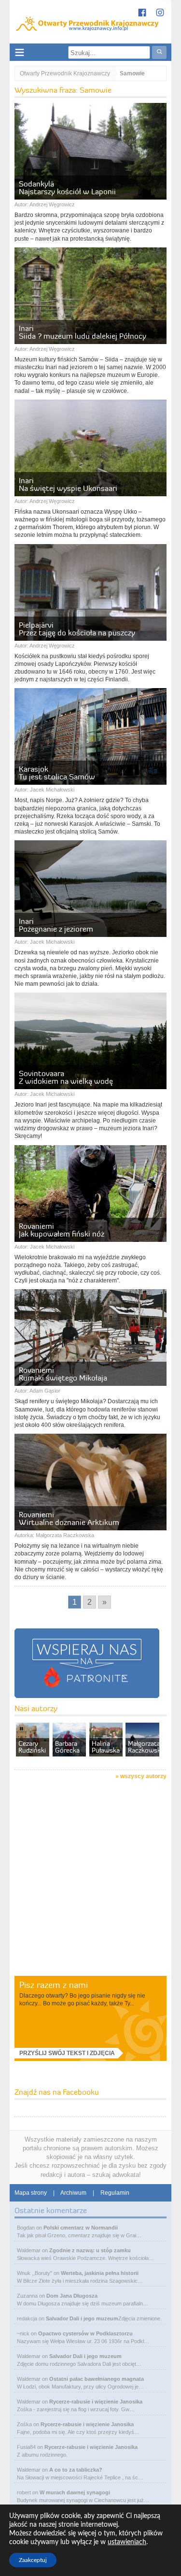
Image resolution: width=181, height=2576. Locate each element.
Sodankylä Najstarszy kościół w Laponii (67, 187)
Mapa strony (31, 2193)
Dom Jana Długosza (72, 2296)
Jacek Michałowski (52, 790)
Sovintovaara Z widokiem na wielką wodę (66, 1077)
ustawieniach (127, 2542)
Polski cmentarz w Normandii (81, 2228)
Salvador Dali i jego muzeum (82, 2318)
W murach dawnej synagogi (75, 2492)
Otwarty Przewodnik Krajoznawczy (65, 73)
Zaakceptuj (33, 2560)
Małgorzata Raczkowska (65, 1535)
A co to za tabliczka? (76, 2470)
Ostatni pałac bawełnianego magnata (97, 2379)
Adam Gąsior (45, 1391)
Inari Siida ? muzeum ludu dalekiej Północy (83, 332)
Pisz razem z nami (54, 1985)
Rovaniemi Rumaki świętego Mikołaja (63, 1374)
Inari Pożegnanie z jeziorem (56, 925)
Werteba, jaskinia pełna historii (100, 2273)
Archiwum (73, 2193)
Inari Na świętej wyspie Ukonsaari (68, 484)
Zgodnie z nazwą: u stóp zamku (90, 2250)
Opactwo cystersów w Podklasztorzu (85, 2333)
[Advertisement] (90, 1879)
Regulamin (115, 2193)
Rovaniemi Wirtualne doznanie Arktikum (69, 1518)
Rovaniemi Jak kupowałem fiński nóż (62, 1230)
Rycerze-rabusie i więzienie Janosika (96, 2402)
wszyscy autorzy (143, 1776)
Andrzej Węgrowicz (52, 204)
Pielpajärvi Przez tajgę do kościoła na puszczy (77, 629)
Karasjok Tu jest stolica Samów (57, 773)
